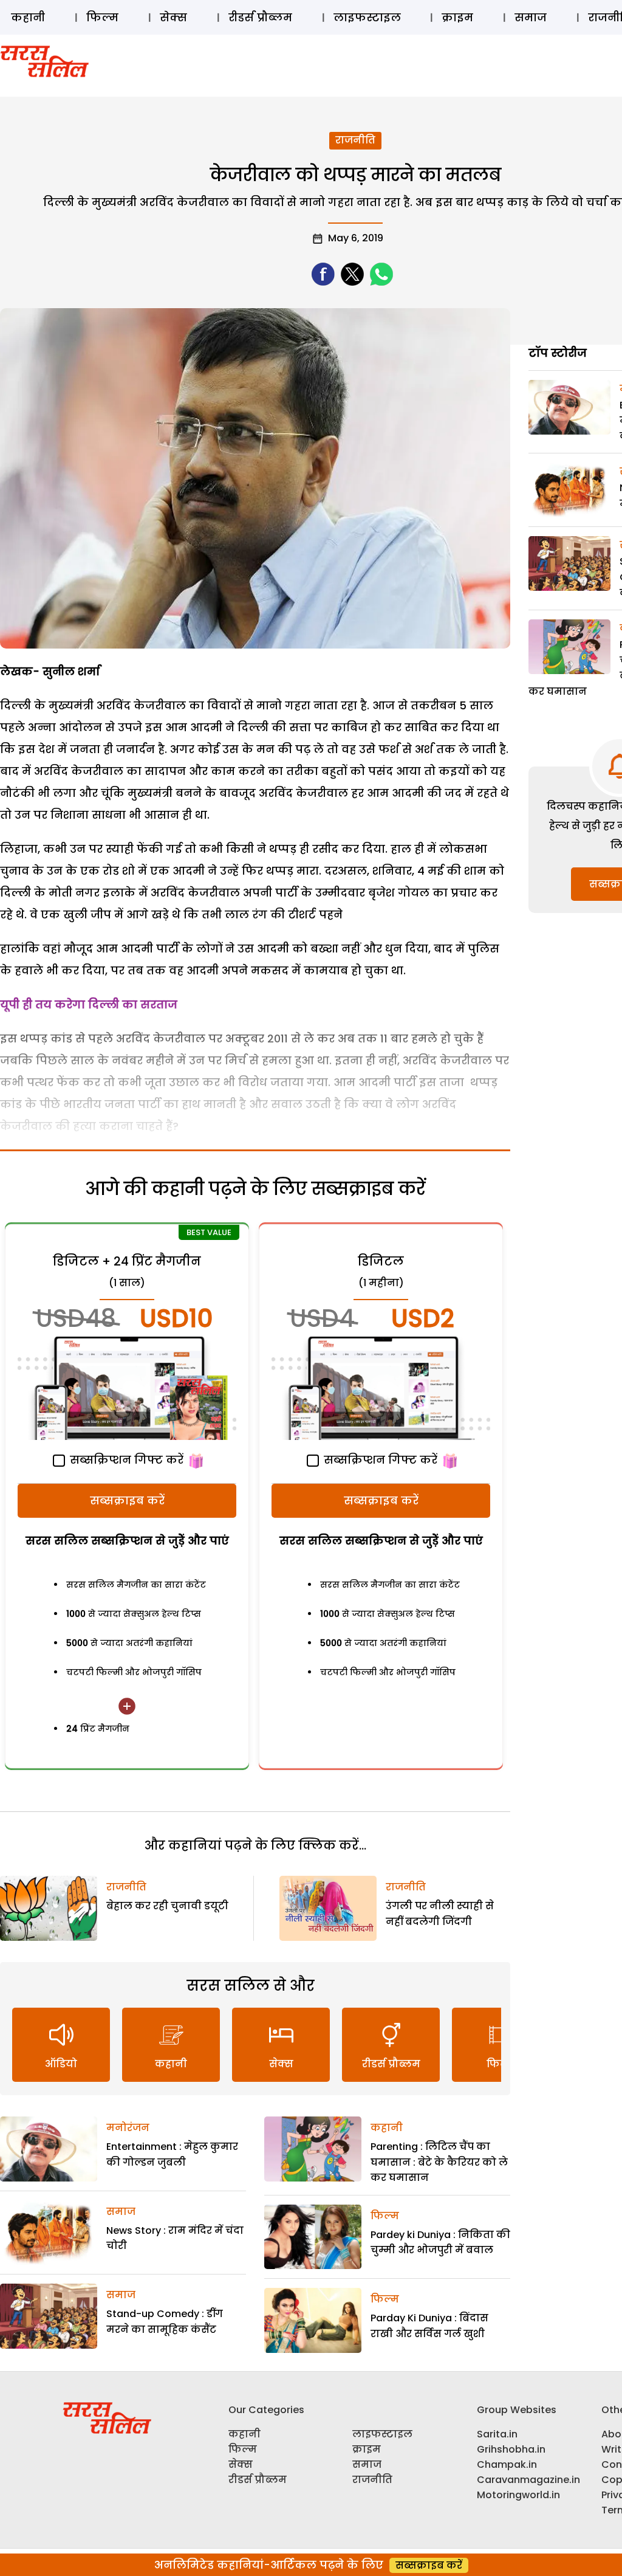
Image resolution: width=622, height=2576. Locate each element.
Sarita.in (497, 2434)
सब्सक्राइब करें (127, 1500)
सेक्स (173, 17)
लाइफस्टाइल (367, 17)
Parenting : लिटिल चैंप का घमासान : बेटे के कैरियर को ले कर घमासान (439, 2162)
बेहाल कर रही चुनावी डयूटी (167, 1906)
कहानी (28, 17)
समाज (531, 17)
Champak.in (507, 2464)
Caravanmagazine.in (528, 2480)
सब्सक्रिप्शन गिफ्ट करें (125, 1460)
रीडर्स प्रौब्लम (260, 17)
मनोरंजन (128, 2128)
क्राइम (457, 17)
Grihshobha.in (511, 2449)
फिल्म (102, 17)
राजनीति (355, 140)
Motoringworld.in (518, 2495)
